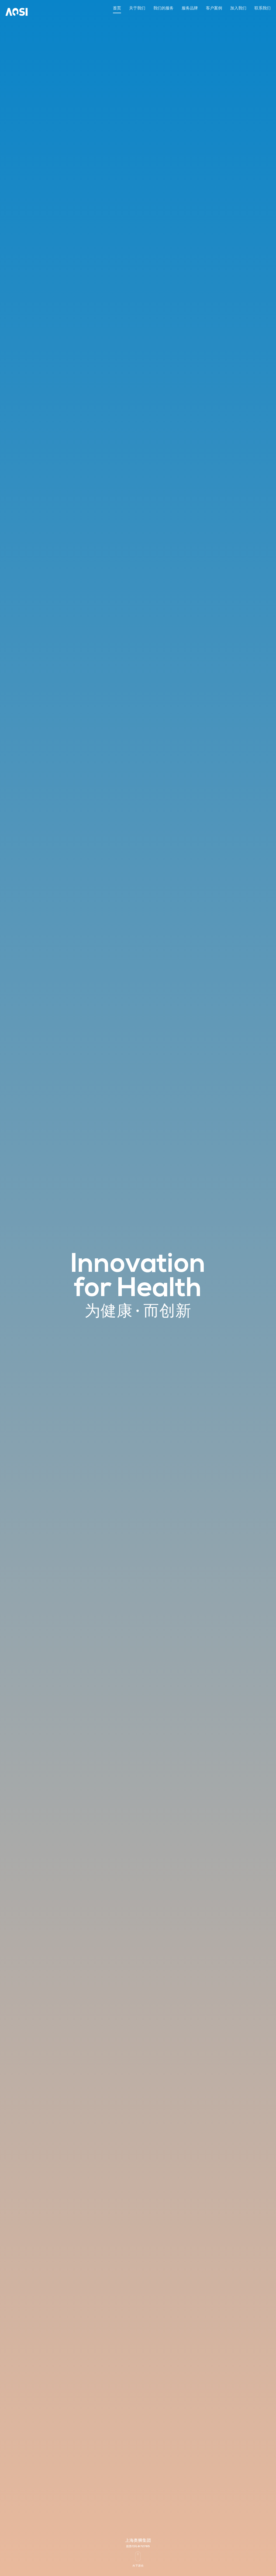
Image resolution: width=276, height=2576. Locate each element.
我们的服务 (163, 8)
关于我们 (137, 8)
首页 (117, 8)
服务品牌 (190, 8)
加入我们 (238, 8)
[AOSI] (17, 9)
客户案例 (214, 8)
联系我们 (263, 8)
